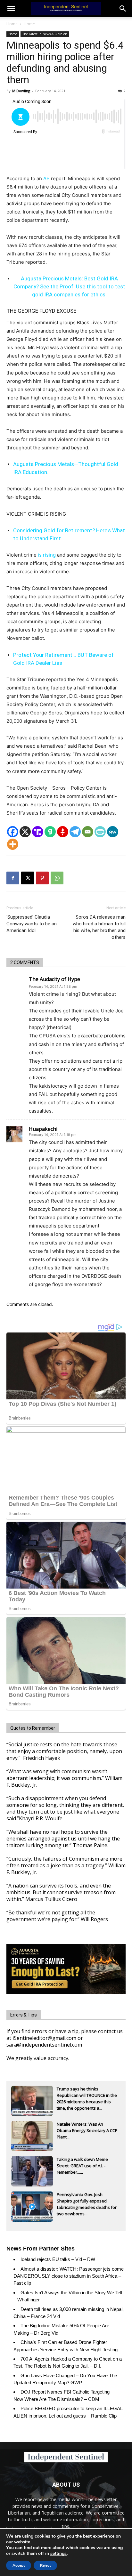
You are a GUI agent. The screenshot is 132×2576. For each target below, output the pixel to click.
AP (46, 178)
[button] (123, 9)
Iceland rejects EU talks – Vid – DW (58, 2259)
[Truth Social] (38, 832)
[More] (13, 844)
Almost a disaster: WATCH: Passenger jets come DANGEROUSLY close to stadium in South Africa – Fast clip (69, 2276)
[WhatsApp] (57, 878)
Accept (19, 2565)
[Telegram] (75, 832)
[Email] (88, 832)
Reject (45, 2565)
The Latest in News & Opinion (45, 34)
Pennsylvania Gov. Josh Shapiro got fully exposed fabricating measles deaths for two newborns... (87, 2202)
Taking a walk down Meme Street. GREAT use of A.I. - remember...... (82, 2166)
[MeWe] (113, 832)
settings (58, 2554)
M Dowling (21, 91)
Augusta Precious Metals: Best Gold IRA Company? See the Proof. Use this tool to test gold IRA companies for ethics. (69, 286)
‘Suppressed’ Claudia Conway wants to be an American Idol (32, 924)
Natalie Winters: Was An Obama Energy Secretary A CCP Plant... (87, 2130)
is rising (47, 555)
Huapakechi (43, 1129)
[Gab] (50, 832)
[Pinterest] (42, 878)
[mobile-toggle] (11, 9)
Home (12, 24)
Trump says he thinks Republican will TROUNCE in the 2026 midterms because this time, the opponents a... (87, 2096)
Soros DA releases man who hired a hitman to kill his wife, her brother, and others (99, 927)
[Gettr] (63, 832)
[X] (25, 832)
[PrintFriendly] (100, 832)
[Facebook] (13, 832)
